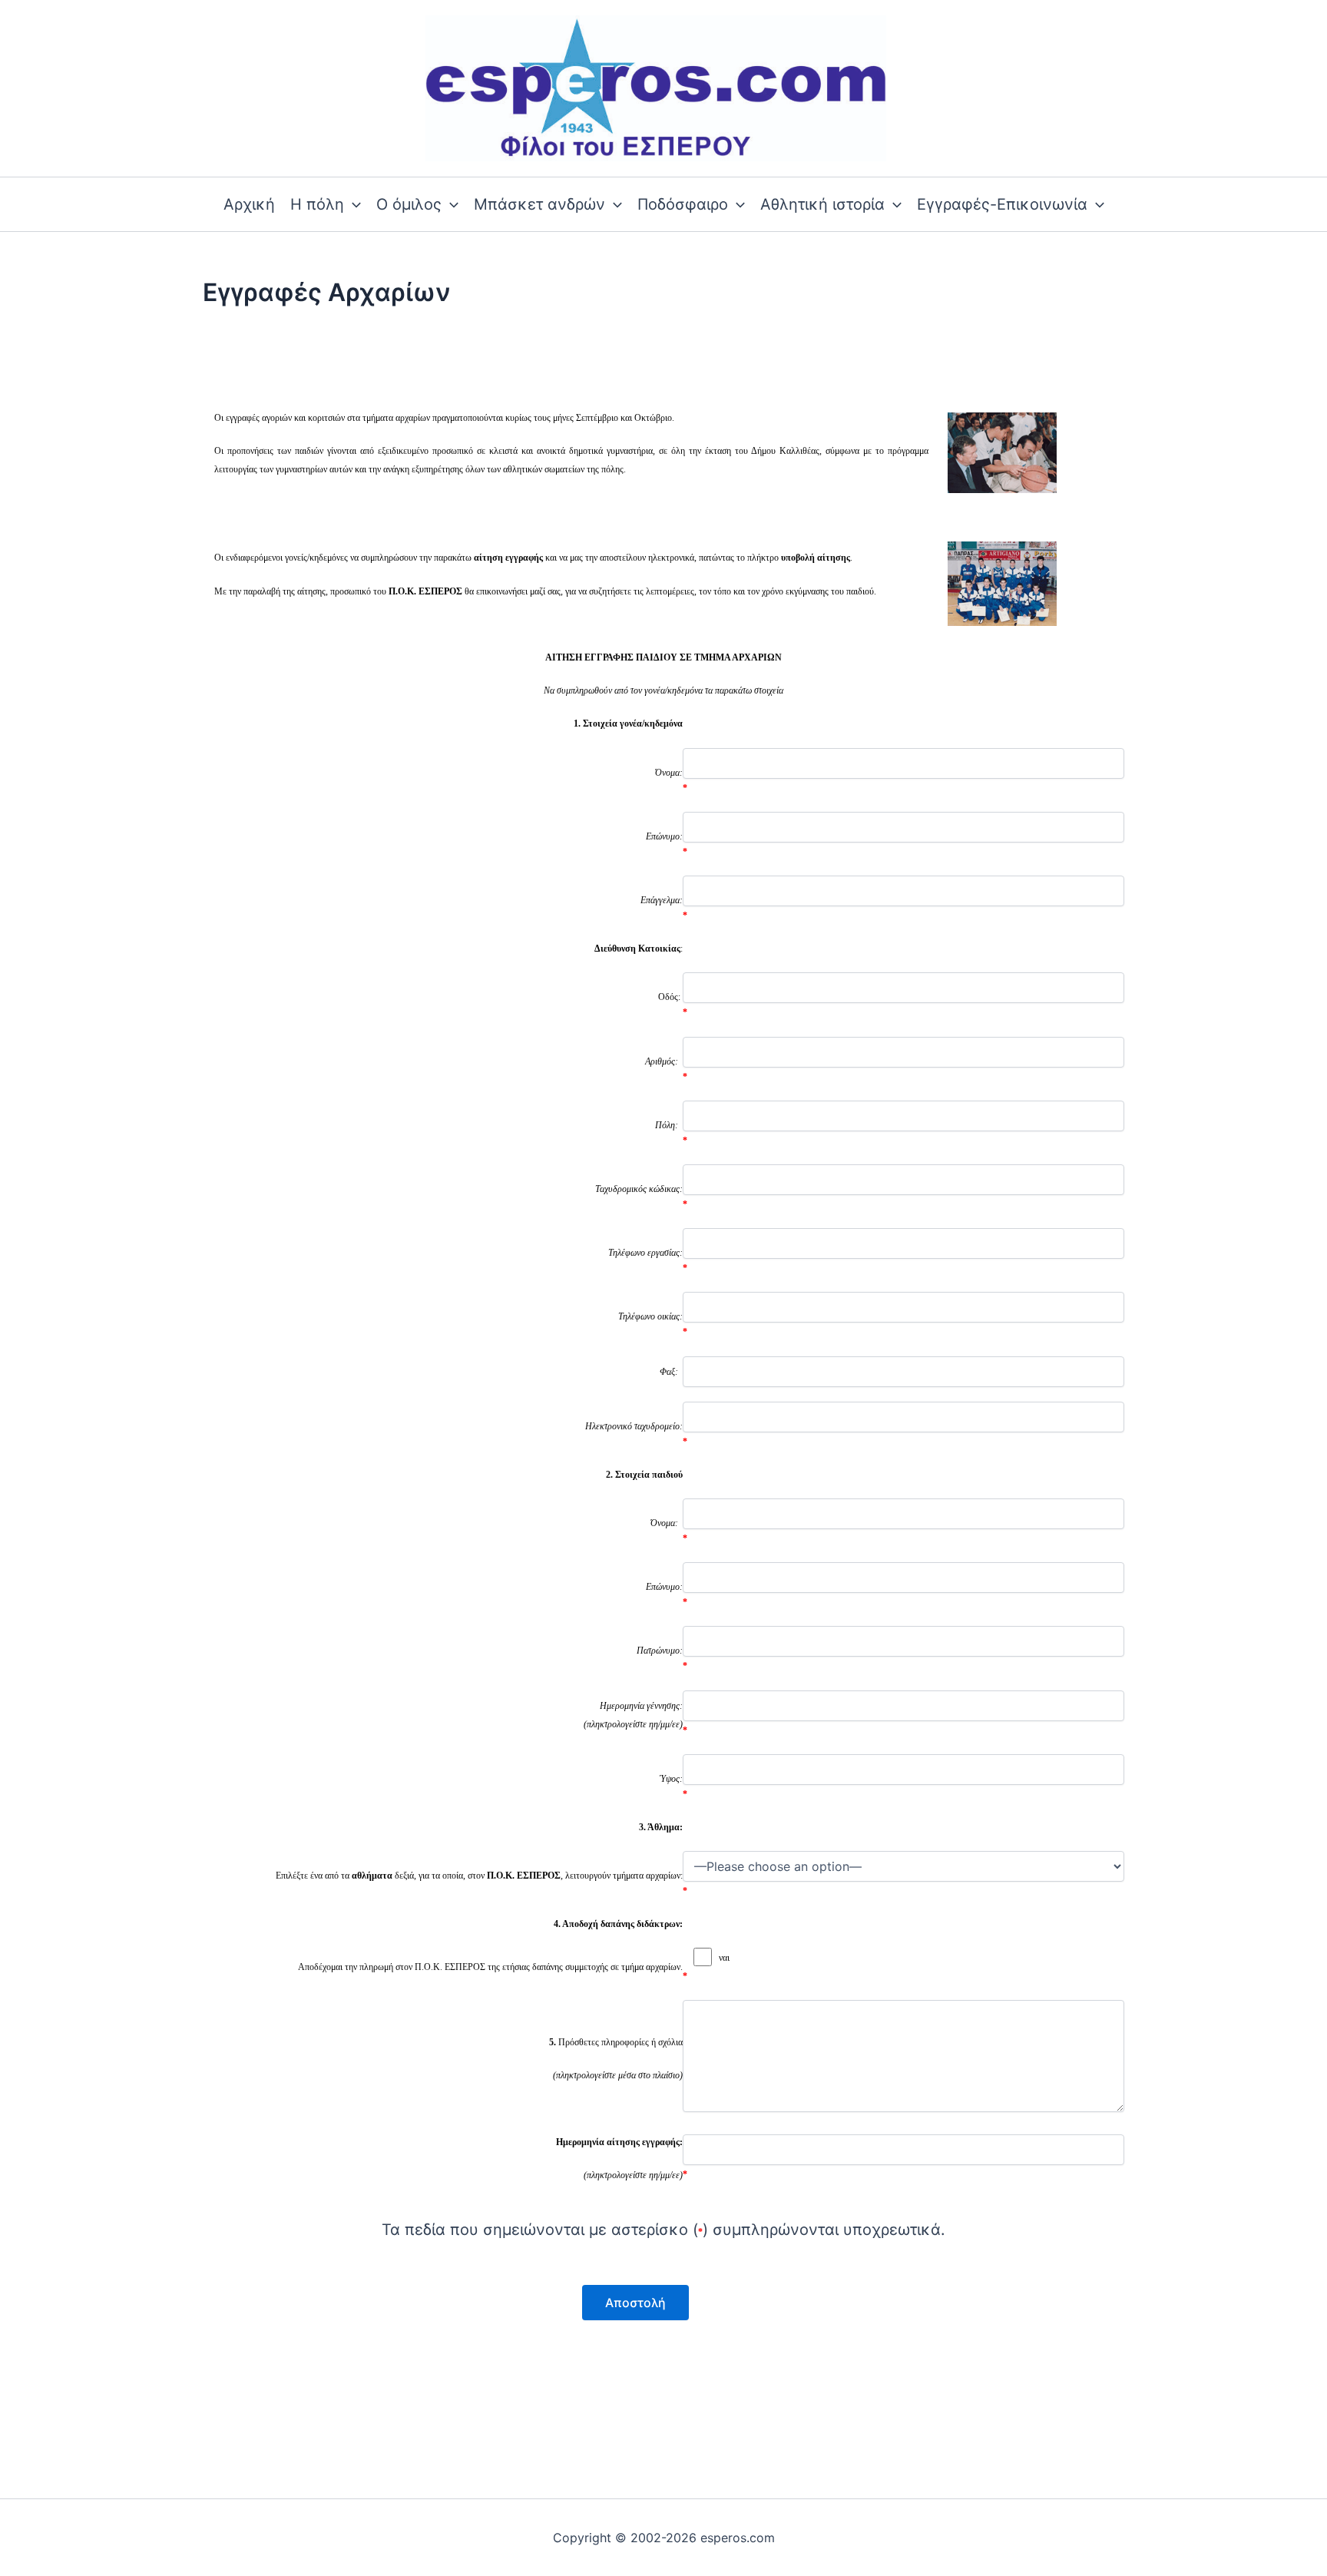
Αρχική (249, 204)
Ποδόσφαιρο (683, 204)
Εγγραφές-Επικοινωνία (1002, 204)
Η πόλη (317, 204)
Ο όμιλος (409, 204)
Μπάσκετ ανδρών (539, 204)
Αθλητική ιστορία (822, 204)
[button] (352, 204)
